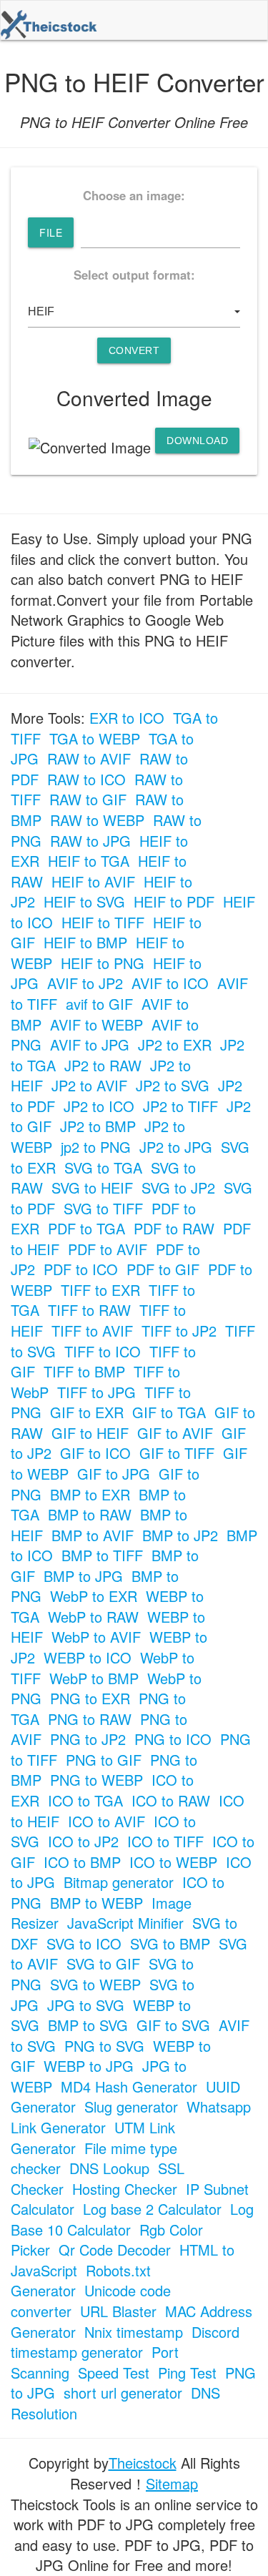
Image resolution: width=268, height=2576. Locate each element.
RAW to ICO (86, 779)
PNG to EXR (90, 1698)
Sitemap (172, 2483)
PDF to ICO (81, 1269)
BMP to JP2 (180, 1535)
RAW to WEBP (97, 820)
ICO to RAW (171, 1800)
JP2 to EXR (175, 1044)
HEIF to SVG (84, 901)
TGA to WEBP (95, 738)
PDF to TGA (86, 1228)
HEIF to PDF (174, 901)
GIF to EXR (87, 1412)
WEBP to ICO (88, 1657)
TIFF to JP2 (179, 1331)
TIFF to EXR (100, 1290)
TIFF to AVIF (92, 1331)
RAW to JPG (90, 841)
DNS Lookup (109, 2168)
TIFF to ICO (103, 1351)
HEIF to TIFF (103, 922)
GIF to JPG (114, 1474)
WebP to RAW (93, 1617)
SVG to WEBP (95, 1984)
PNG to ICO (173, 1739)
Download (197, 441)
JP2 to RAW (103, 1065)
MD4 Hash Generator (129, 2086)
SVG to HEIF (92, 1188)
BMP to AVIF (93, 1535)
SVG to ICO (84, 1943)
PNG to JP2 (88, 1739)
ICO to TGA (85, 1800)
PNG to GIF (104, 1760)
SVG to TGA (103, 1167)
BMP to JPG (83, 1576)
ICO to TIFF (165, 1841)
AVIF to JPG (90, 1044)
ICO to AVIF (106, 1821)
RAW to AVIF (89, 758)
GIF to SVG (173, 2025)
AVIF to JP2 (85, 983)
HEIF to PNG (103, 963)
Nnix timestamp (134, 2332)
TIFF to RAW (89, 1310)
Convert (134, 350)
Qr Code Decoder (115, 2250)
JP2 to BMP (98, 1126)
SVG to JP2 (178, 1188)
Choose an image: (134, 195)
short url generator (123, 2393)
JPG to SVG (86, 2005)
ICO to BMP (82, 1862)
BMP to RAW (90, 1514)
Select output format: (134, 275)
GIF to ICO (95, 1453)
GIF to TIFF (177, 1453)
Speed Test (114, 2373)
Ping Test (187, 2373)
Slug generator (131, 2106)
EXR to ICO (127, 718)
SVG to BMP (170, 1943)
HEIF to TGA (89, 861)
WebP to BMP (94, 1678)
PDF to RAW (174, 1228)
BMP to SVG (88, 2025)
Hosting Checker (125, 2189)
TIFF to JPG (96, 1392)
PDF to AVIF (108, 1249)
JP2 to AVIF (89, 1085)
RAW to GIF (88, 799)
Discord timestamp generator (125, 2342)
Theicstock (143, 2463)
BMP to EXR (90, 1494)
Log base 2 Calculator (152, 2209)
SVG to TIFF (103, 1208)
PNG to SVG (104, 2046)
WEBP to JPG (89, 2066)
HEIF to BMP (85, 942)
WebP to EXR (94, 1596)
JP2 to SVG (173, 1085)
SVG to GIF (103, 1963)
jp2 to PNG (96, 1147)
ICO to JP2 (83, 1841)
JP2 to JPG (176, 1147)
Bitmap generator (119, 1882)
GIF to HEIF (90, 1433)
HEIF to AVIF (93, 881)
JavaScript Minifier (125, 1923)
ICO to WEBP (173, 1862)
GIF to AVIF (175, 1433)
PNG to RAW (90, 1719)
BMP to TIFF (102, 1555)
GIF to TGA (169, 1412)
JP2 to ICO (99, 1106)
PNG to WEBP (96, 1780)
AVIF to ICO (170, 983)
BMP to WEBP (96, 1903)
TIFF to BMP (84, 1371)
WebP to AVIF (96, 1637)
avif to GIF (99, 1004)
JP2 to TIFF (180, 1106)
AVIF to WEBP (96, 1024)
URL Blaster (118, 2311)
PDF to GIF (163, 1269)
